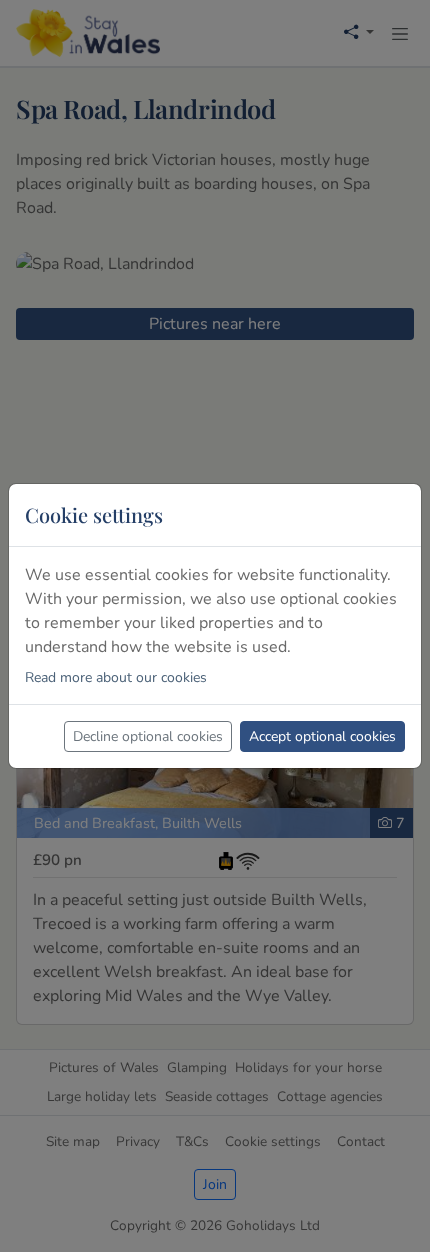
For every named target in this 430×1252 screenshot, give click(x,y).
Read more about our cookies (116, 677)
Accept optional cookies (322, 736)
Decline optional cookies (148, 736)
